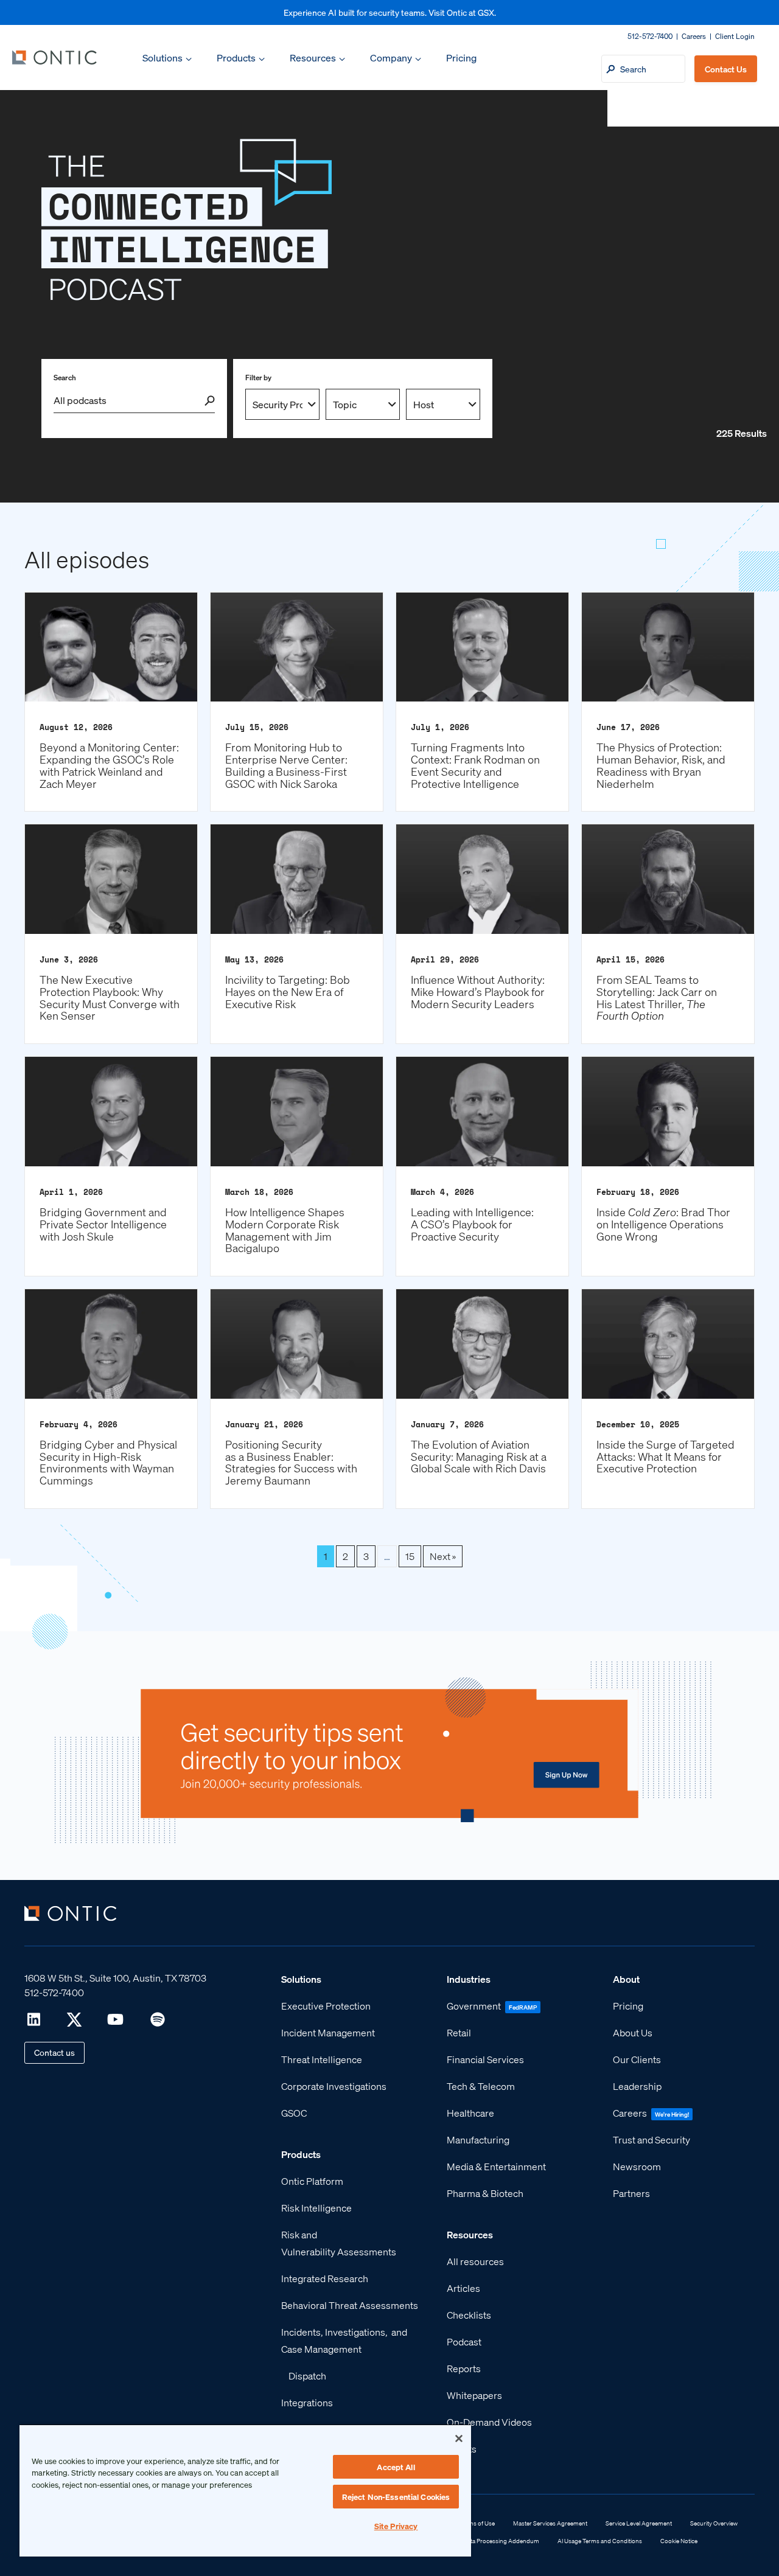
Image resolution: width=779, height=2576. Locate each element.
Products (236, 57)
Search (65, 378)
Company (391, 57)
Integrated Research (325, 2278)
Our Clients (637, 2059)
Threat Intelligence (322, 2059)
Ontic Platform (312, 2181)
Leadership (637, 2086)
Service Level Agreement (639, 2523)
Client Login (735, 36)
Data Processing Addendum (501, 2541)
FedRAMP (523, 2007)
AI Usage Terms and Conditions (600, 2541)
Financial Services (485, 2059)
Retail (459, 2032)
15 (410, 1556)
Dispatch (307, 2376)
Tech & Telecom (481, 2086)
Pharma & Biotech (485, 2193)
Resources (313, 57)
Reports (464, 2368)
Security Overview (714, 2523)
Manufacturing (478, 2139)
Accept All (396, 2467)
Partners (631, 2193)
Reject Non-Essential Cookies (396, 2497)
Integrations (307, 2402)
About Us (633, 2032)
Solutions (162, 57)
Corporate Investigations (334, 2086)
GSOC (294, 2113)
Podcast (464, 2341)
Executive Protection (326, 2006)
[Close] (459, 2438)
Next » (443, 1556)
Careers (694, 36)
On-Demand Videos (489, 2422)
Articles (463, 2288)
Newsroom (637, 2166)
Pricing (461, 57)
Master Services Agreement (550, 2523)
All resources (475, 2261)
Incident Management (328, 2032)
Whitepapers (474, 2395)
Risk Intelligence (316, 2208)
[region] (245, 2490)
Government (474, 2006)
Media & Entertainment (496, 2166)
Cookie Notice (679, 2541)
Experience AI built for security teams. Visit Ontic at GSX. (390, 12)
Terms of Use (477, 2523)
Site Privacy (396, 2526)
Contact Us (726, 69)
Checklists (469, 2315)
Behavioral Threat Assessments (350, 2305)
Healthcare (470, 2113)
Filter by (258, 378)
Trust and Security (651, 2139)
